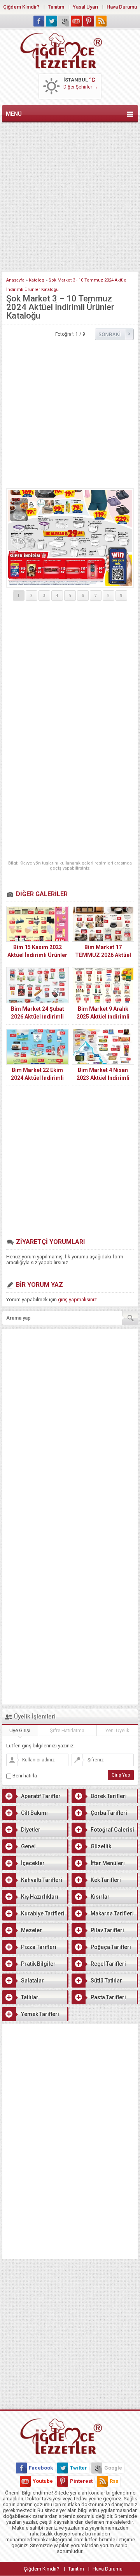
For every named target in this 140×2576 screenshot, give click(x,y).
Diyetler (31, 1830)
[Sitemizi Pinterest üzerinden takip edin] (89, 21)
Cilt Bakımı (34, 1813)
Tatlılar (30, 1997)
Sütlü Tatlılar (106, 1981)
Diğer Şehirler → (81, 87)
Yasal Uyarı (85, 7)
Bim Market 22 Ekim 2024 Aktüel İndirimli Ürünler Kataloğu (37, 1078)
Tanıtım (56, 7)
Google (113, 2468)
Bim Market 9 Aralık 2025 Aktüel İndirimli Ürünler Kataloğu (103, 1017)
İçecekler (33, 1863)
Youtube (43, 2481)
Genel (28, 1846)
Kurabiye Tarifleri (43, 1913)
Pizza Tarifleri (39, 1947)
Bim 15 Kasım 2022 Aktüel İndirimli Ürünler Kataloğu (37, 955)
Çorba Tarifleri (109, 1813)
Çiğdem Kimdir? (21, 7)
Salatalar (32, 1981)
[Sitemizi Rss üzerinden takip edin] (101, 21)
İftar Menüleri (108, 1863)
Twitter (79, 2468)
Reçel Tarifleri (108, 1964)
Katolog (37, 280)
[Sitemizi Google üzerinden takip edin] (64, 21)
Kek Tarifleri (106, 1880)
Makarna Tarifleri (112, 1913)
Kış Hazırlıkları (40, 1897)
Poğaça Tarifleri (111, 1947)
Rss (114, 2481)
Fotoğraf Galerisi (112, 1830)
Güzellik (101, 1846)
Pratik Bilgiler (38, 1964)
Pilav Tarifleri (107, 1930)
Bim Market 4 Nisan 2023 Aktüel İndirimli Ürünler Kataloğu (103, 1078)
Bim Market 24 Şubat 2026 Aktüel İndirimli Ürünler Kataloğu (38, 1017)
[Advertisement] (70, 195)
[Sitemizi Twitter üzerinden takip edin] (51, 21)
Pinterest (81, 2481)
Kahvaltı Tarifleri (42, 1880)
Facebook (41, 2468)
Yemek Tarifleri (40, 2014)
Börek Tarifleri (109, 1796)
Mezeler (31, 1930)
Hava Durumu (122, 7)
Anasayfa (15, 280)
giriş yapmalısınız (77, 1300)
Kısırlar (100, 1897)
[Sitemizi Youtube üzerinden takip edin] (76, 21)
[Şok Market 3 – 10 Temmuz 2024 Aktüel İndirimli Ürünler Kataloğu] (70, 538)
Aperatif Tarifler (41, 1796)
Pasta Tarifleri (108, 1997)
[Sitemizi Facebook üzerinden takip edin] (39, 21)
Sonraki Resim (114, 334)
